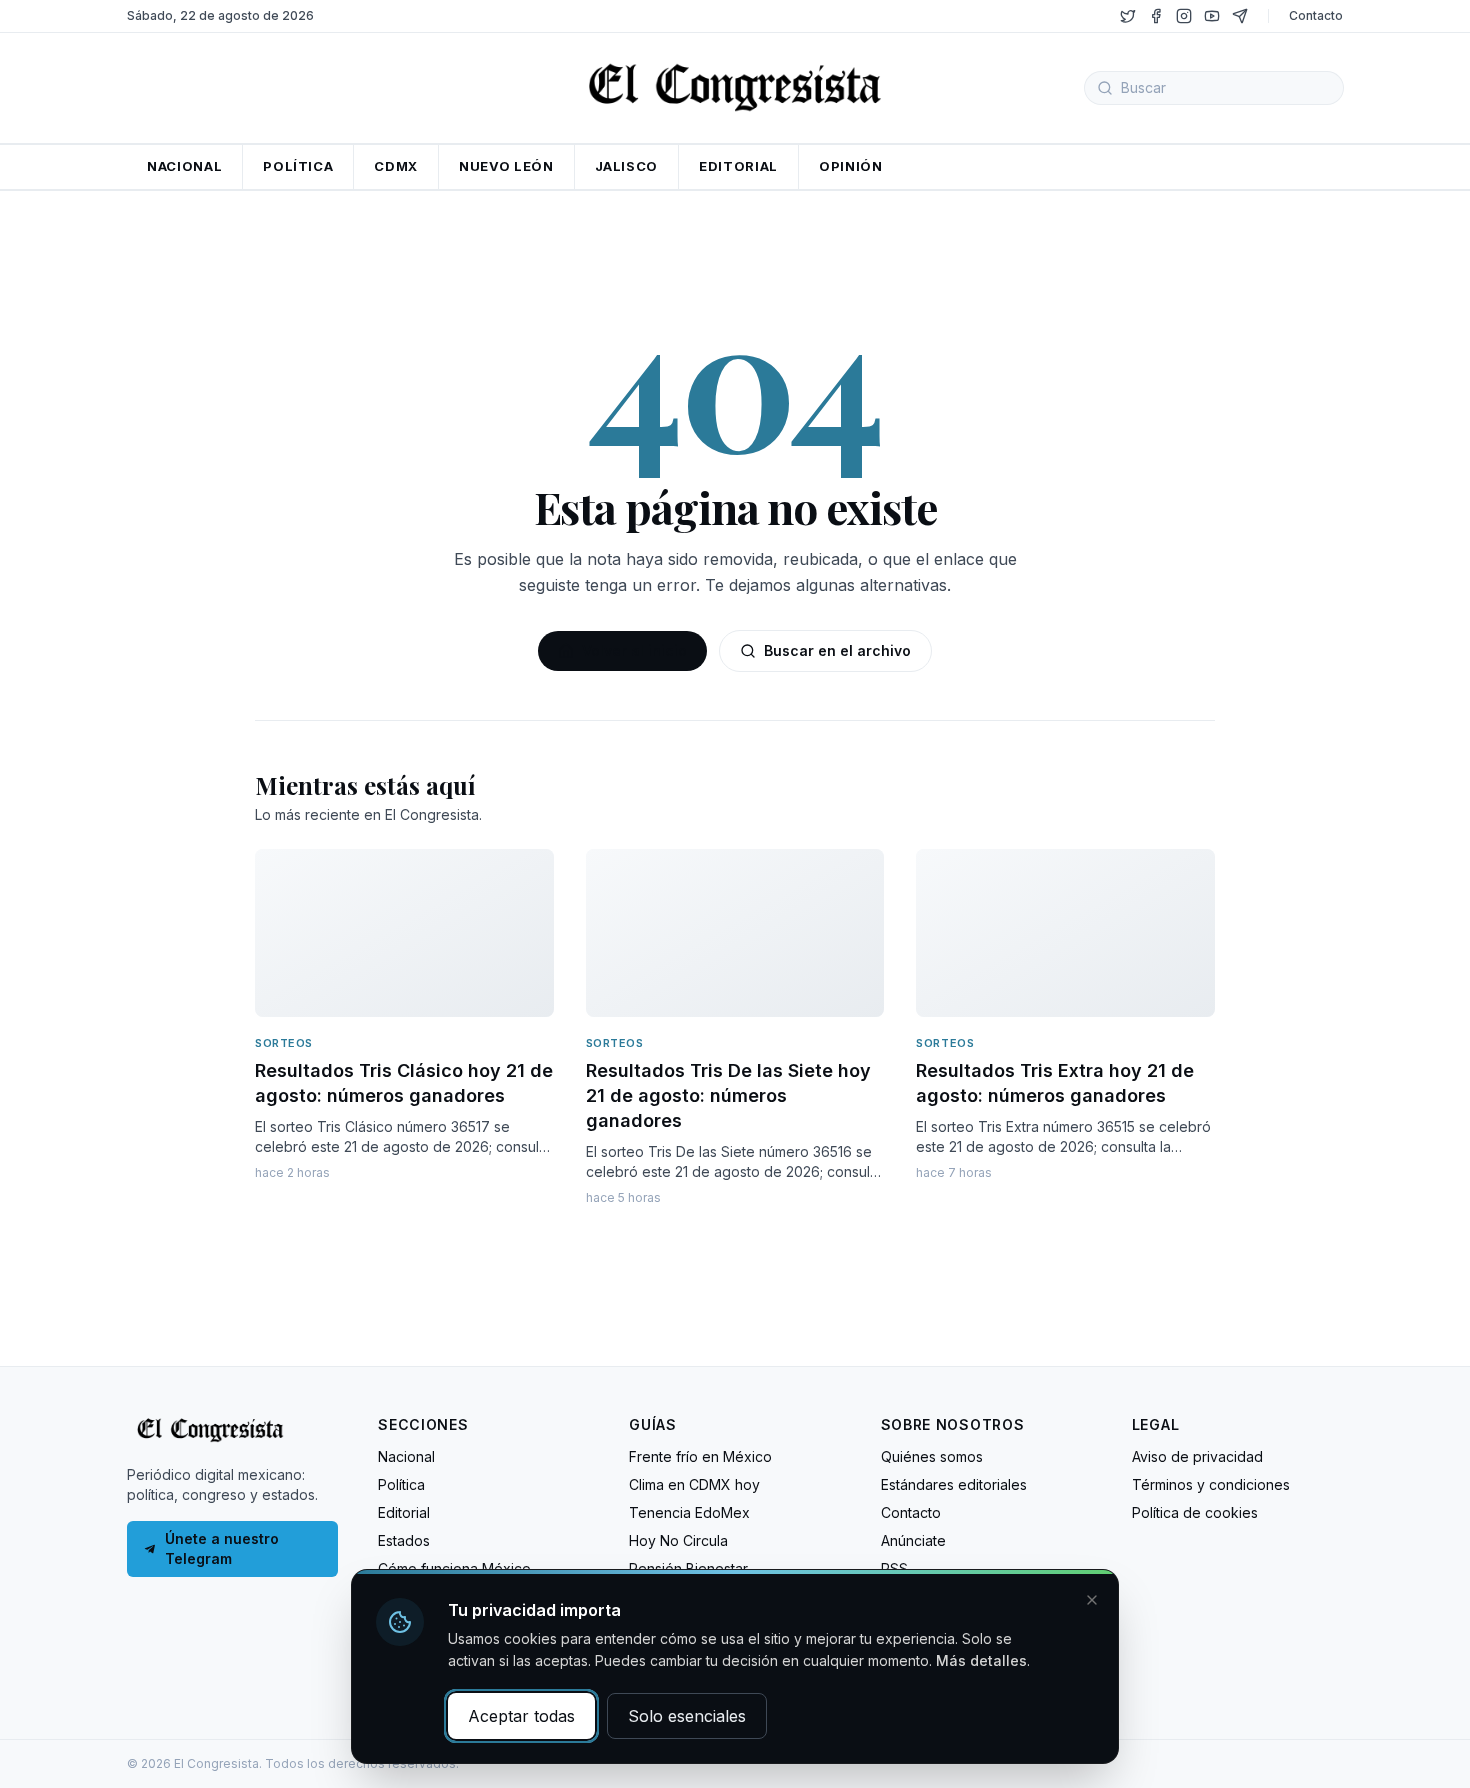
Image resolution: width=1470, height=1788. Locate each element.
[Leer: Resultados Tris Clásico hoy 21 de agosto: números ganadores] (404, 933)
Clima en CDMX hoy (694, 1484)
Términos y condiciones (1211, 1484)
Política (401, 1484)
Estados (404, 1540)
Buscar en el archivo (837, 650)
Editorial (404, 1512)
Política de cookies (1195, 1512)
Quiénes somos (932, 1456)
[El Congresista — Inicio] (735, 85)
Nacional (406, 1456)
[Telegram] (1240, 16)
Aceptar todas (521, 1716)
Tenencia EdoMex (689, 1512)
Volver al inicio (634, 650)
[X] (1128, 16)
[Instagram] (1184, 16)
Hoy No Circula (678, 1540)
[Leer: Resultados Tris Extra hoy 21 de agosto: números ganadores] (1065, 933)
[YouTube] (1212, 16)
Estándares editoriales (954, 1484)
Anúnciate (913, 1540)
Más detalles (981, 1660)
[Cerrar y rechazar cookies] (1092, 1600)
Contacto (1316, 15)
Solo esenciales (687, 1716)
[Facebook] (1156, 16)
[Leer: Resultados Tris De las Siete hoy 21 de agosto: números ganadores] (735, 933)
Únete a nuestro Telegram (222, 1548)
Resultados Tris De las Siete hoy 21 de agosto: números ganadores (728, 1095)
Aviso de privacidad (1197, 1456)
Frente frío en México (700, 1456)
